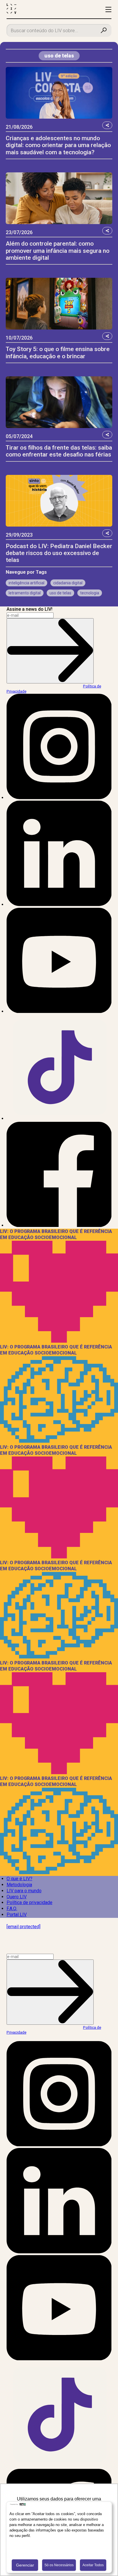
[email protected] (23, 1927)
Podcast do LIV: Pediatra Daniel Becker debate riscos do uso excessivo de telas (59, 553)
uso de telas (60, 593)
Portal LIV (17, 1915)
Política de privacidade (29, 1902)
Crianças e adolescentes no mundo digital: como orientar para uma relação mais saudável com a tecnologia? (58, 145)
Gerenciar (25, 2565)
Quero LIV (17, 1897)
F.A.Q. (12, 1909)
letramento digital (25, 593)
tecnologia (90, 593)
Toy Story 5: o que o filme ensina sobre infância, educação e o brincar (58, 352)
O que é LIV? (19, 1879)
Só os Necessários (59, 2565)
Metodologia (19, 1885)
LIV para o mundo (24, 1891)
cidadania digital (68, 583)
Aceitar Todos (93, 2565)
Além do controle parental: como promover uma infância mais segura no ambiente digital (58, 251)
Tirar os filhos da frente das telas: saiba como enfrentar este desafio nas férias (59, 451)
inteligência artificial (26, 583)
